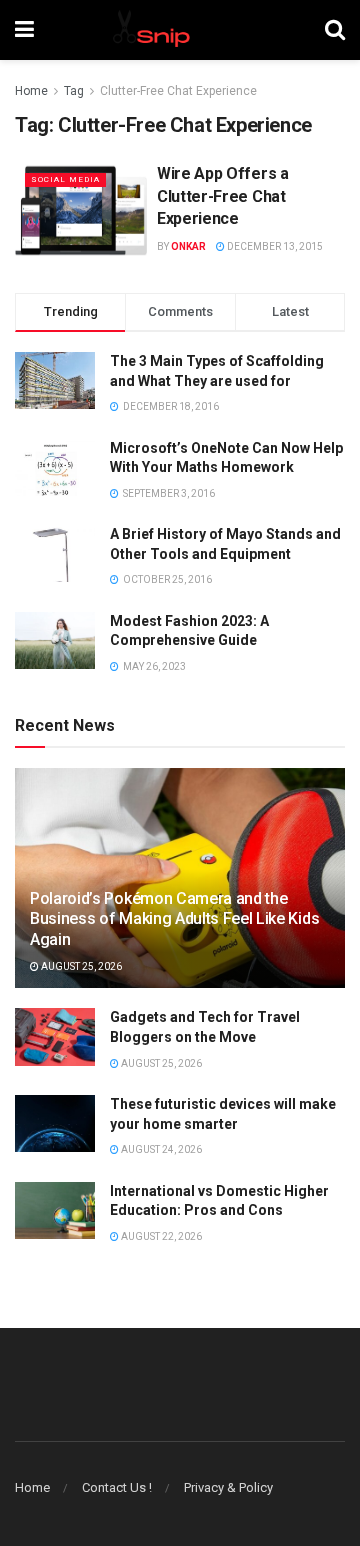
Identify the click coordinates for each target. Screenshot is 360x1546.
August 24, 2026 (160, 1149)
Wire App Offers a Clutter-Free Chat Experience (223, 196)
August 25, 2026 (80, 966)
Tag (74, 91)
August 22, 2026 (160, 1236)
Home (31, 91)
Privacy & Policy (228, 1487)
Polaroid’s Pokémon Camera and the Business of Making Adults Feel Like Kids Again (174, 919)
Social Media (65, 179)
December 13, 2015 (274, 246)
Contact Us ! (117, 1487)
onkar (188, 246)
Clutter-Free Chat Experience (178, 91)
